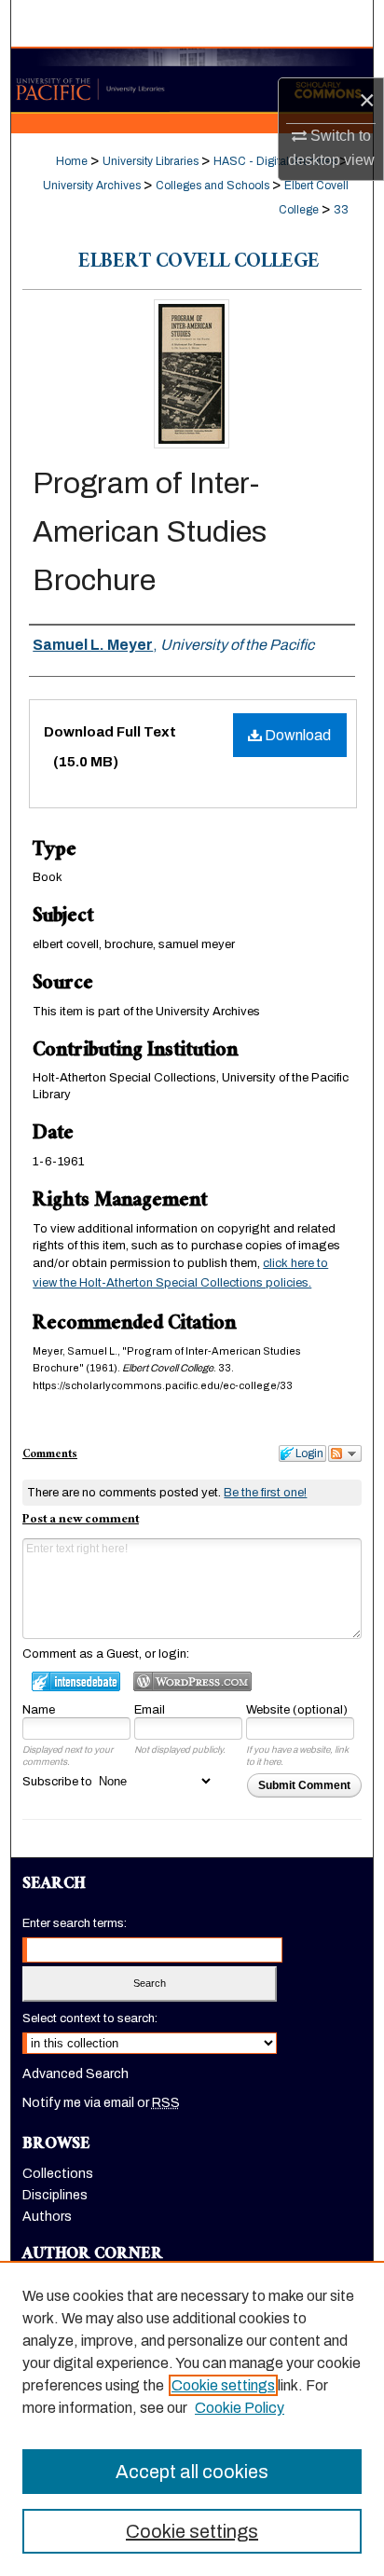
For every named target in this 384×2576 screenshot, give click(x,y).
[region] (192, 2418)
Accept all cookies (192, 2472)
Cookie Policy (240, 2408)
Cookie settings (223, 2385)
